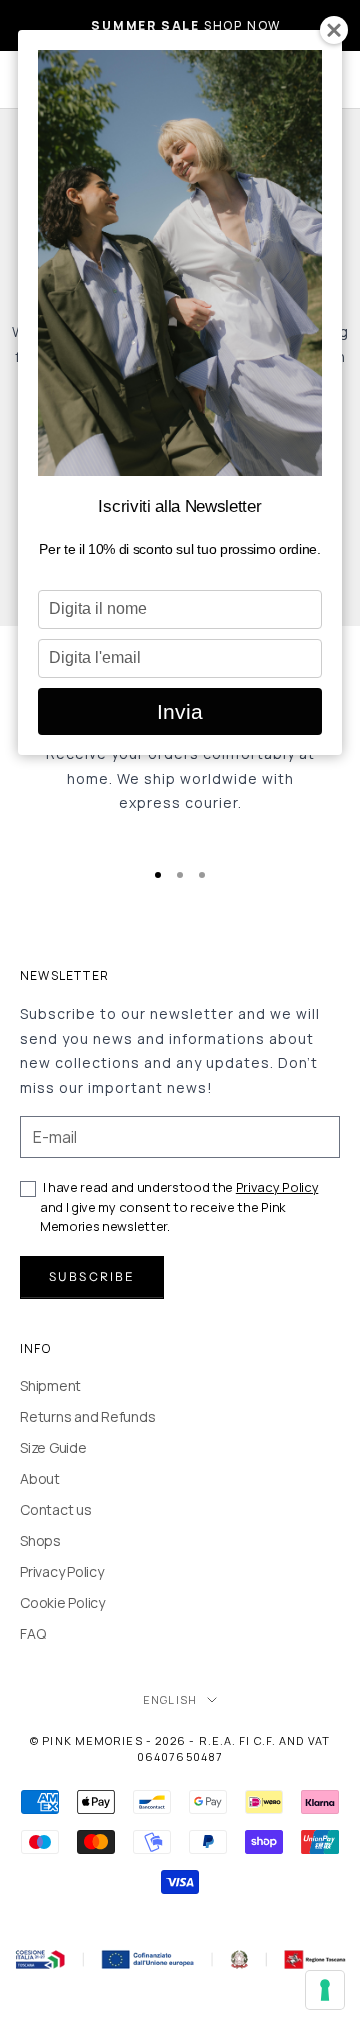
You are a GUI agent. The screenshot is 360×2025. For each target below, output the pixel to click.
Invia (180, 711)
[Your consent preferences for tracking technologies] (325, 1990)
